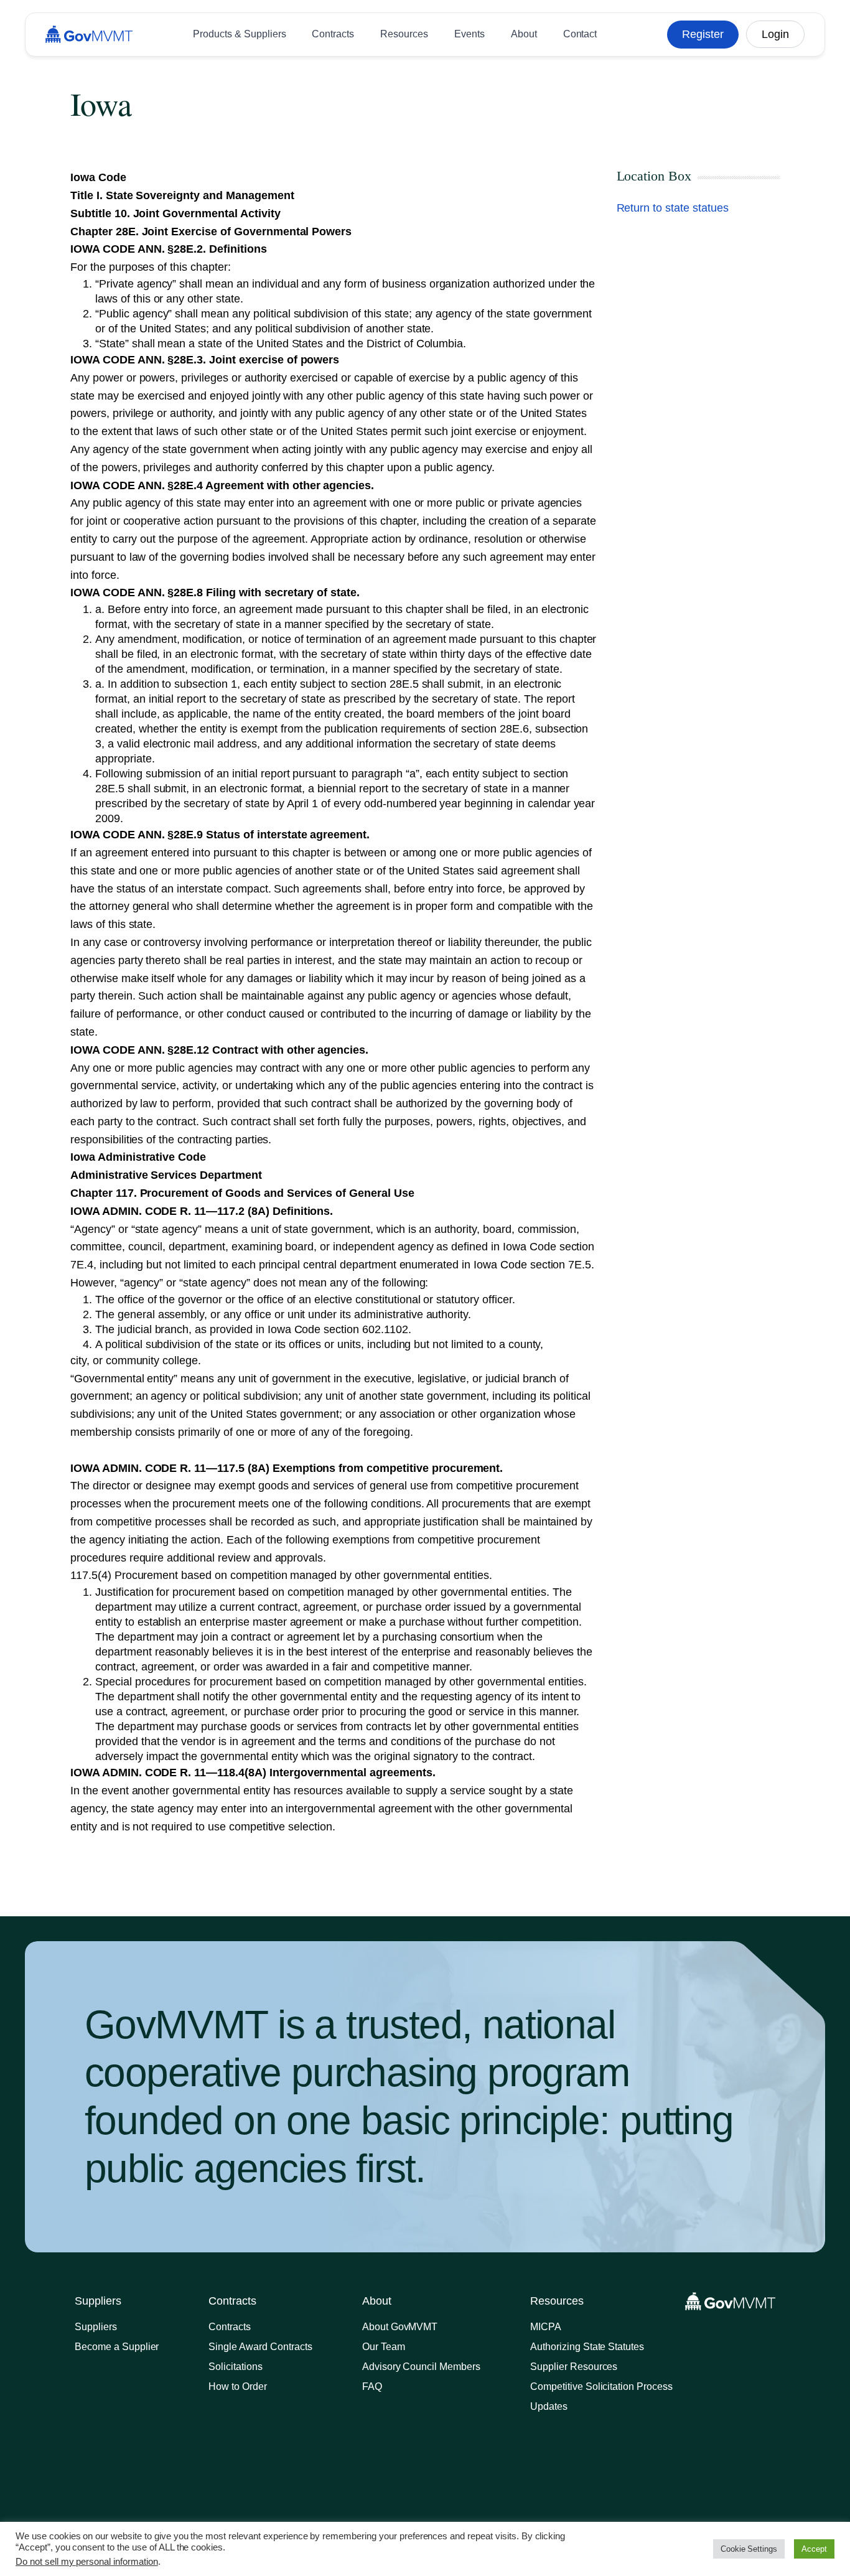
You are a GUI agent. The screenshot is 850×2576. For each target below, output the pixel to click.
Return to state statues (673, 208)
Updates (549, 2406)
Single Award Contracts (260, 2347)
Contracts (230, 2327)
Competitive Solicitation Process (601, 2386)
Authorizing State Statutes (587, 2347)
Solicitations (236, 2367)
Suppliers (96, 2327)
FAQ (372, 2386)
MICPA (546, 2327)
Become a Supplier (117, 2347)
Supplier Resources (574, 2367)
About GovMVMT (400, 2327)
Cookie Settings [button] (749, 2549)
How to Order (238, 2386)
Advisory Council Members (421, 2367)
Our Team (384, 2347)
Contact (580, 34)
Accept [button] (814, 2549)
